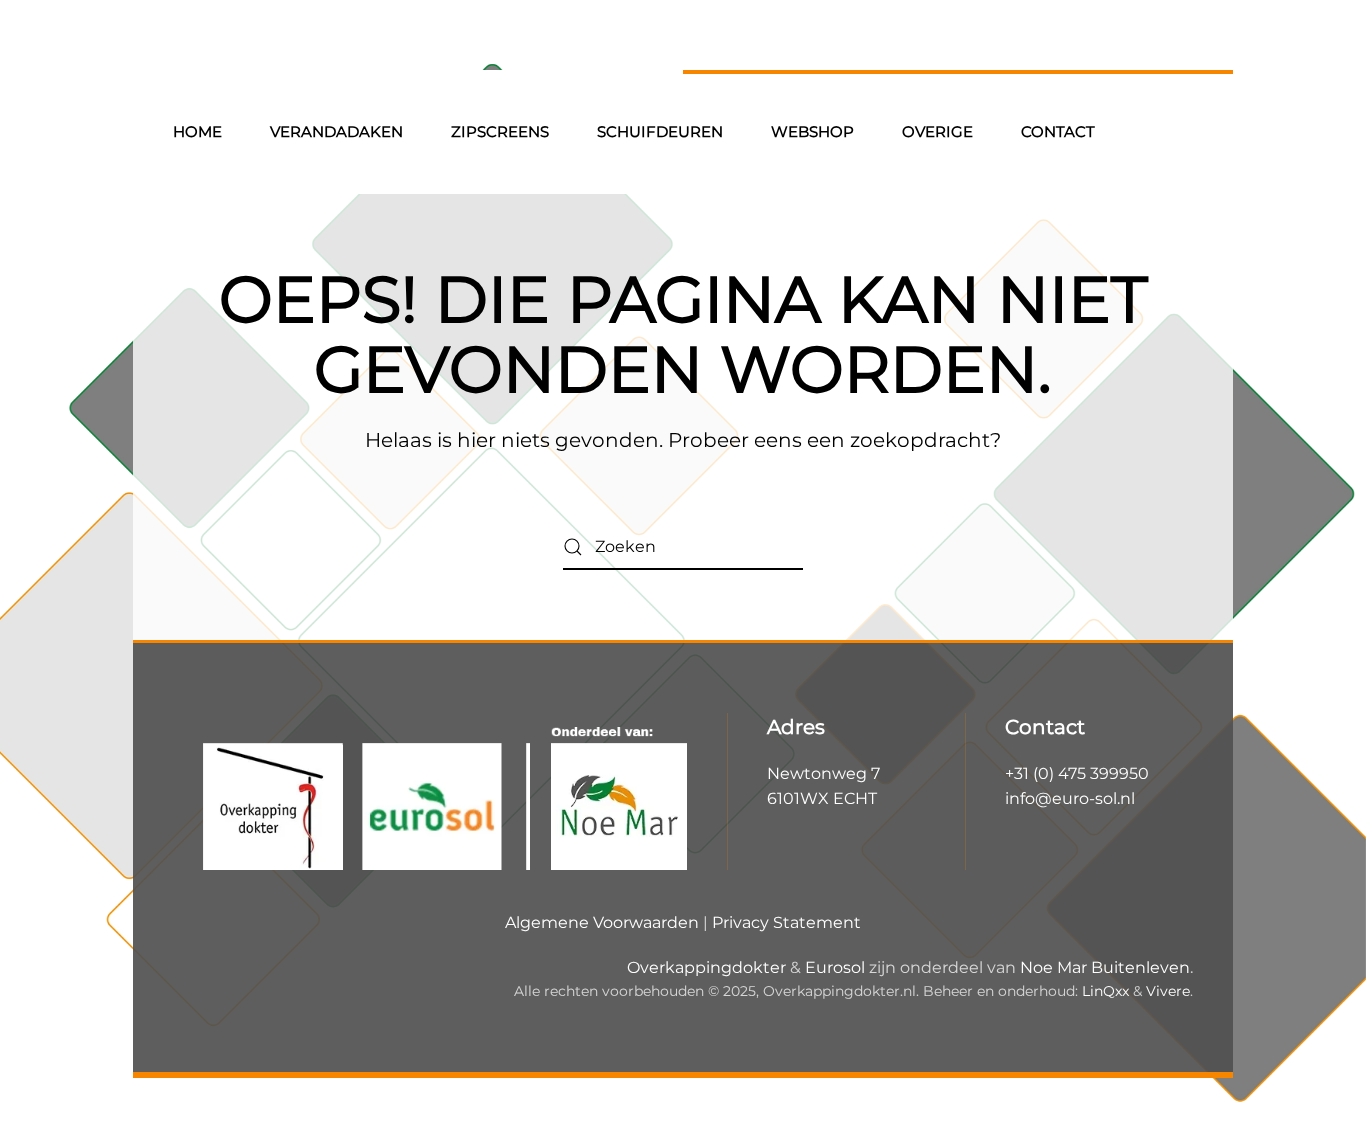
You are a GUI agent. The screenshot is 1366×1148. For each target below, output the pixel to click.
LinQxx (1105, 991)
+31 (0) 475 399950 (1077, 773)
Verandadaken (336, 131)
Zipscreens (500, 131)
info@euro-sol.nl (1070, 798)
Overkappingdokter (706, 967)
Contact (1058, 131)
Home (197, 131)
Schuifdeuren (660, 131)
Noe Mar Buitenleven (1105, 967)
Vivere (1168, 991)
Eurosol (835, 967)
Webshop (812, 131)
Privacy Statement (786, 922)
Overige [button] (937, 131)
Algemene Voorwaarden (602, 922)
